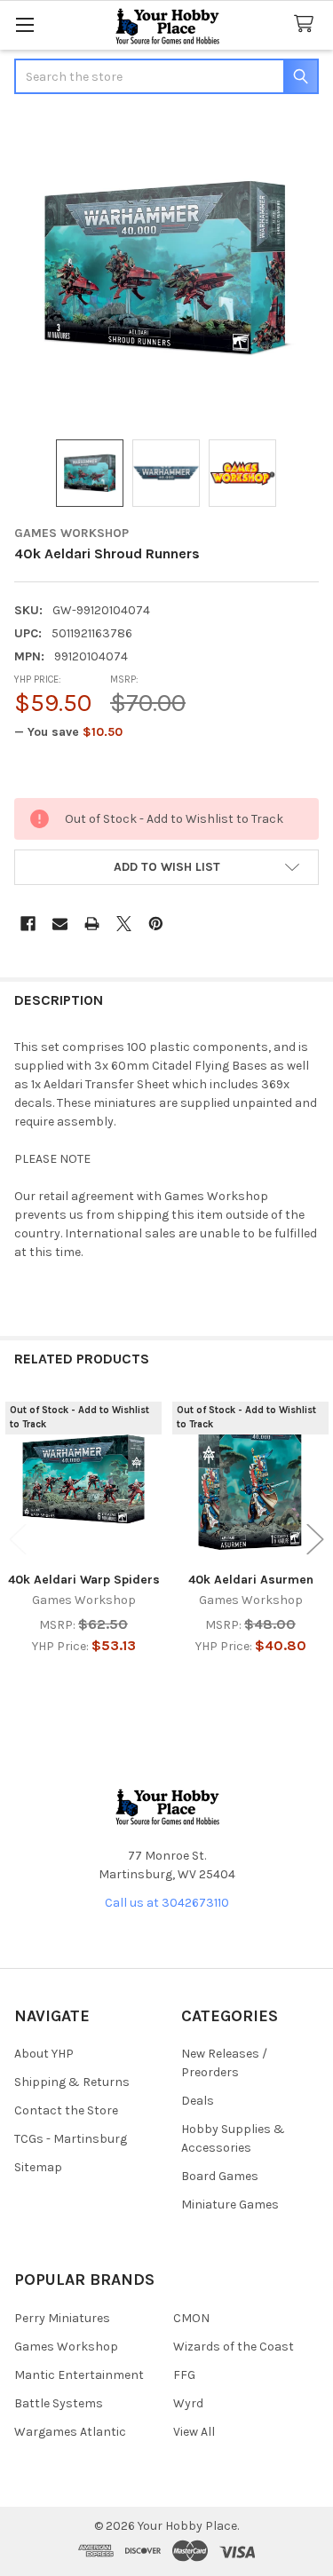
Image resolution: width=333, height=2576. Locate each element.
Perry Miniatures (62, 2318)
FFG (184, 2375)
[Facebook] (28, 924)
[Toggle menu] (24, 24)
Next (315, 1539)
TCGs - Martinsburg (71, 2139)
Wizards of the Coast (234, 2347)
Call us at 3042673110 (167, 1903)
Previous (18, 1539)
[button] (166, 867)
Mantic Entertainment (79, 2375)
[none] (166, 269)
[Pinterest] (156, 924)
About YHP (44, 2054)
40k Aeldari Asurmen (251, 1580)
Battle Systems (59, 2403)
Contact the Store (66, 2110)
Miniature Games (230, 2205)
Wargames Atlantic (70, 2432)
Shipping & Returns (72, 2082)
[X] (124, 924)
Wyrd (188, 2403)
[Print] (92, 924)
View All (194, 2432)
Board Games (220, 2176)
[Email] (60, 924)
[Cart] (307, 24)
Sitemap (38, 2167)
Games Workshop (66, 2347)
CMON (191, 2318)
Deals (198, 2101)
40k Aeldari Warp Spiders (84, 1580)
